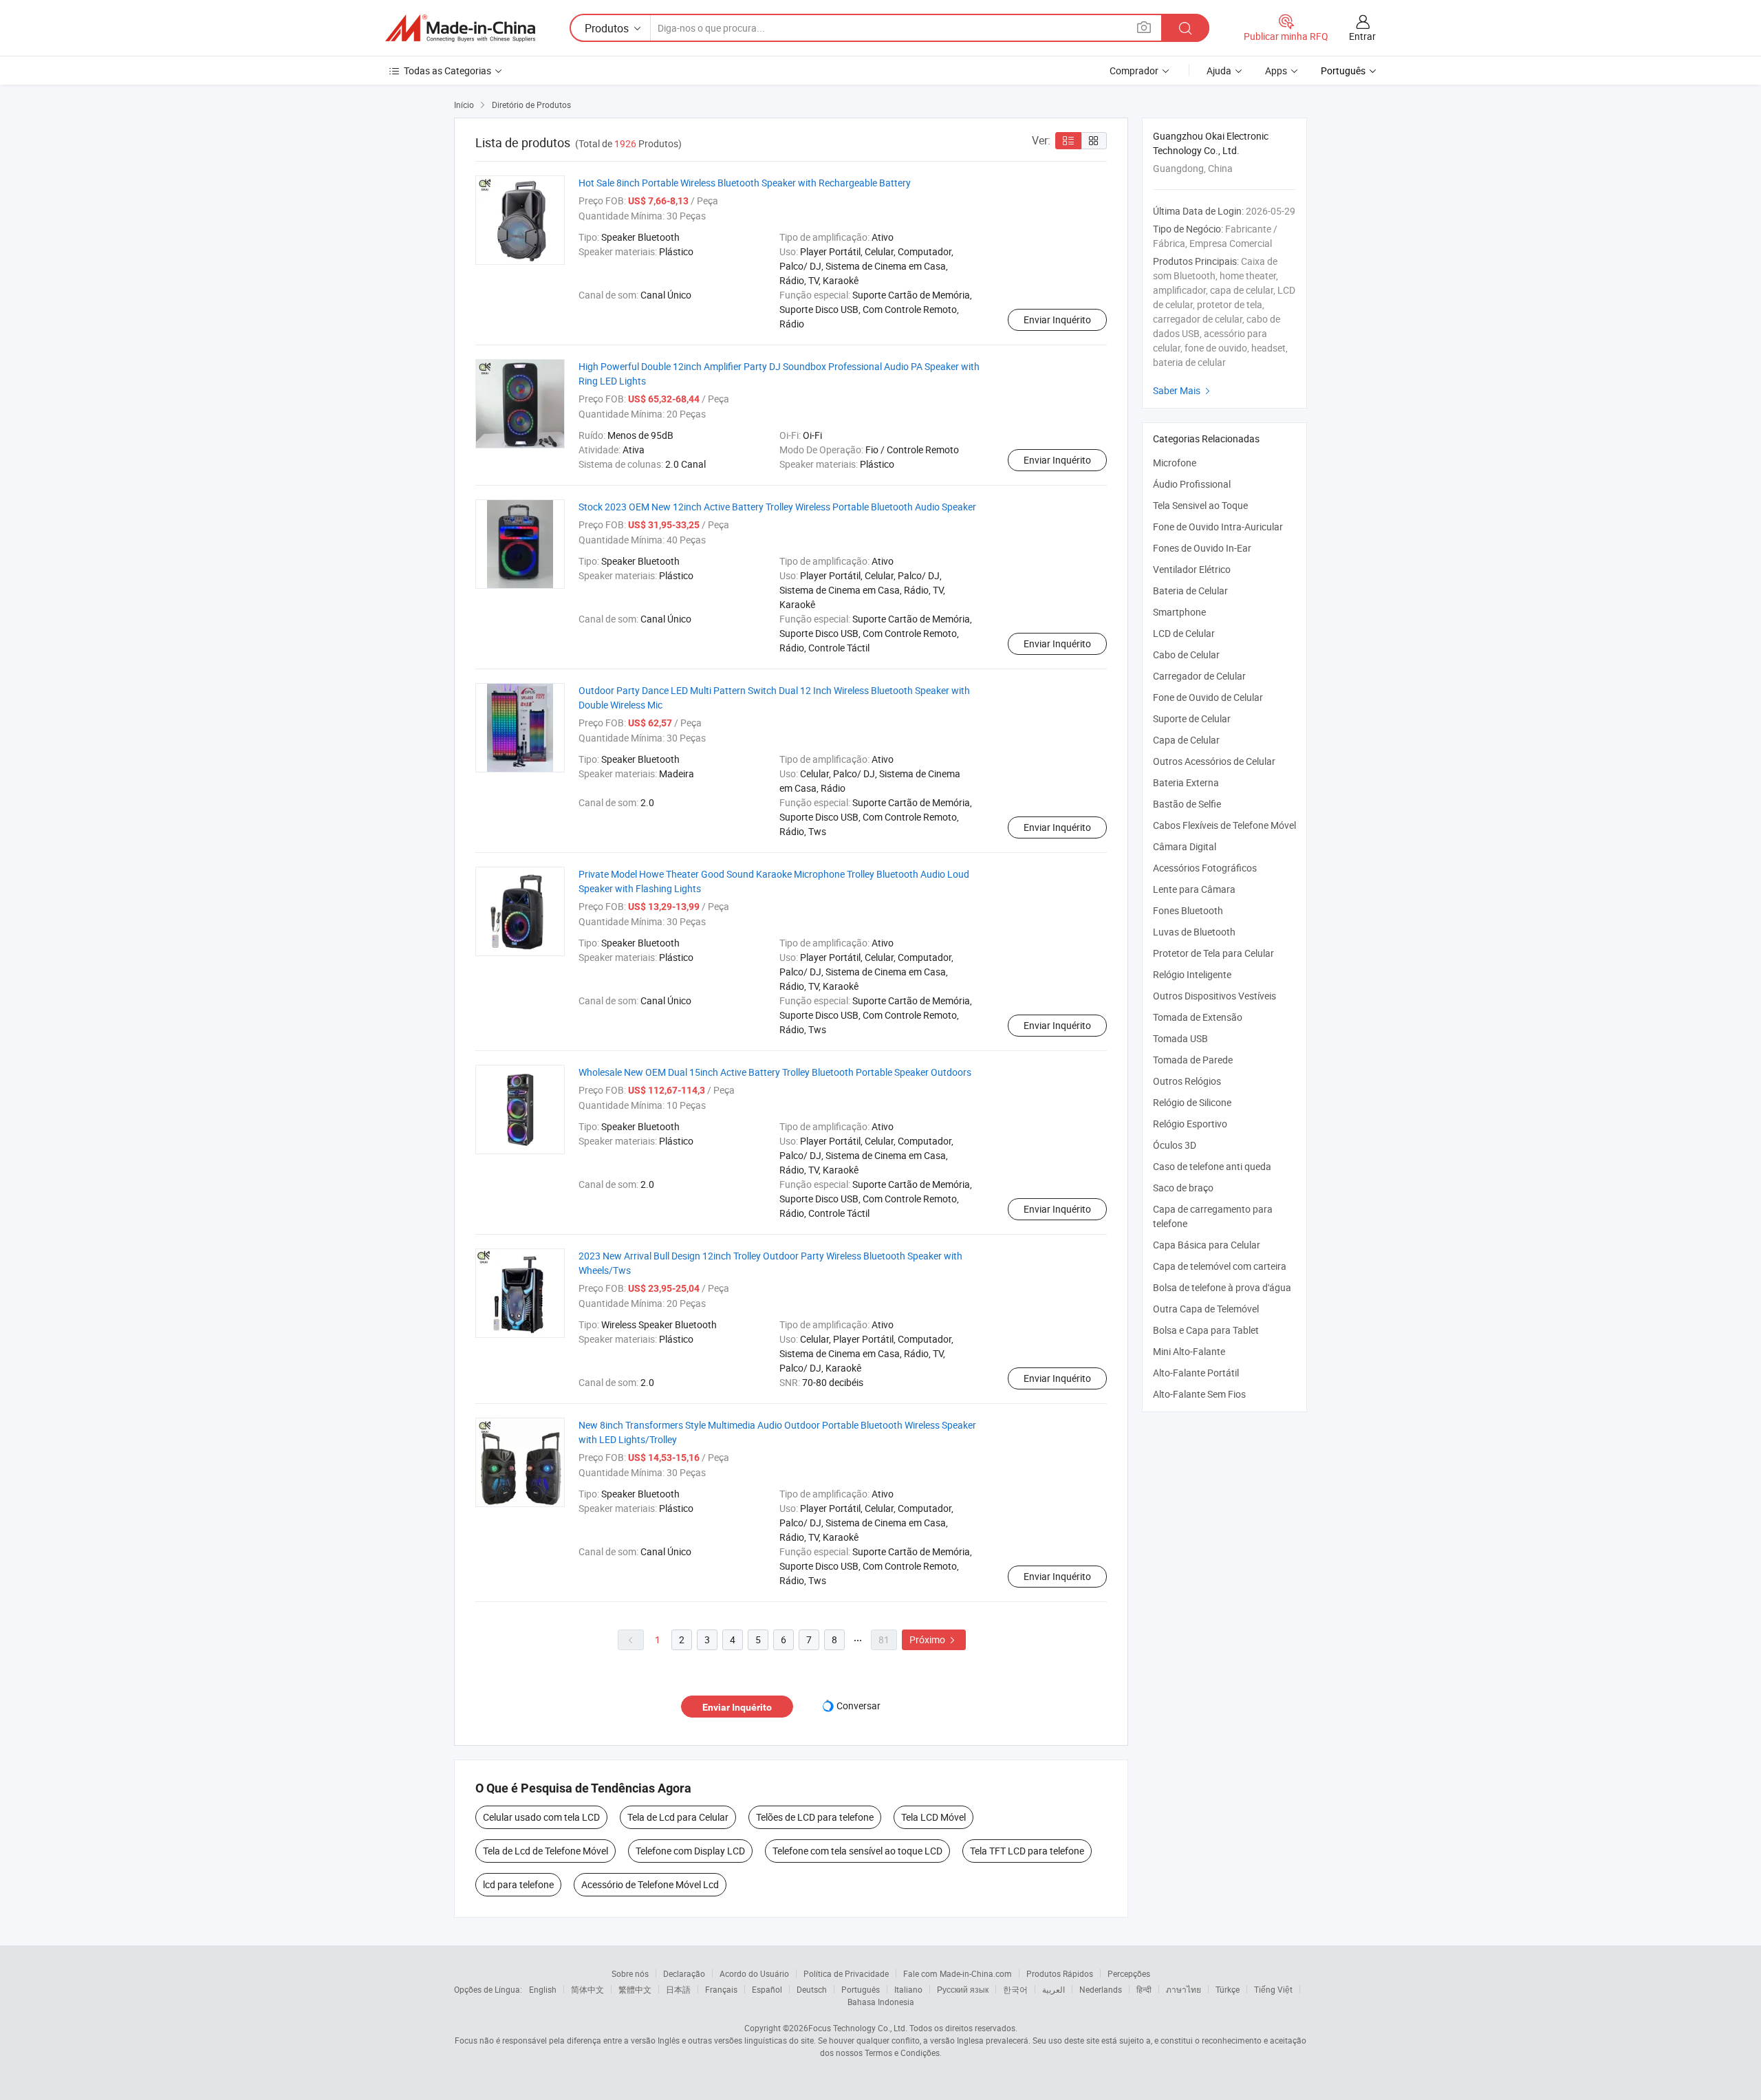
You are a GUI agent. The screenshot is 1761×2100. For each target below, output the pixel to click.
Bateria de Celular (1190, 591)
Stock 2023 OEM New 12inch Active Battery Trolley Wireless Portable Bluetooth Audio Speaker (777, 507)
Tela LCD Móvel (933, 1817)
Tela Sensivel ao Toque (1200, 505)
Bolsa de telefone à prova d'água (1222, 1287)
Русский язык (963, 1989)
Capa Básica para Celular (1207, 1245)
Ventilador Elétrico (1192, 569)
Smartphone (1179, 612)
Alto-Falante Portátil (1196, 1373)
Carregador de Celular (1199, 676)
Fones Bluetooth (1188, 910)
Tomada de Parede (1193, 1060)
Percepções (1129, 1973)
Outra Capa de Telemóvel (1206, 1309)
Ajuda (1219, 71)
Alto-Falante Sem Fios (1199, 1394)
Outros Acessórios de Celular (1214, 761)
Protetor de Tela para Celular (1213, 953)
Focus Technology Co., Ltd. (858, 2028)
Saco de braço (1183, 1188)
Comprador (1134, 71)
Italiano (908, 1989)
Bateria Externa (1186, 782)
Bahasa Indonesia (881, 2002)
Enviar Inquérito (1057, 320)
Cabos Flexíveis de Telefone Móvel (1224, 825)
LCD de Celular (1184, 633)
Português (861, 1989)
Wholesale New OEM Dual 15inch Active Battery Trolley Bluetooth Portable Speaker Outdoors (775, 1072)
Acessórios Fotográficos (1205, 868)
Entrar (1362, 36)
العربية (1054, 1989)
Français (721, 1989)
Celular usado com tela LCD (541, 1817)
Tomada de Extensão (1198, 1017)
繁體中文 (635, 1989)
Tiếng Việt (1273, 1989)
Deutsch (812, 1989)
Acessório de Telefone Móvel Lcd (650, 1884)
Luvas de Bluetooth (1194, 932)
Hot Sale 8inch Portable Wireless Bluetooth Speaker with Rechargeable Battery (745, 183)
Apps (1276, 71)
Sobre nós (630, 1973)
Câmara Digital (1185, 846)
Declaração (684, 1973)
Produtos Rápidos (1060, 1973)
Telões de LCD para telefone (815, 1817)
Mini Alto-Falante (1189, 1351)
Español (767, 1989)
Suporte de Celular (1192, 718)
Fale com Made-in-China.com (958, 1973)
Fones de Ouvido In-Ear (1202, 548)
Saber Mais (1183, 390)
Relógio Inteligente (1192, 974)
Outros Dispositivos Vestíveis (1214, 996)
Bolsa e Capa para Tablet (1206, 1330)
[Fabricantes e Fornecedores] (460, 28)
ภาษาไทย (1184, 1989)
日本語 (678, 1989)
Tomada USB (1180, 1038)
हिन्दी (1144, 1989)
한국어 (1015, 1989)
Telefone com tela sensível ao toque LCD (857, 1851)
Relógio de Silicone (1192, 1102)
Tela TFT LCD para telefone (1027, 1851)
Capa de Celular (1186, 740)
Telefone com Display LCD (690, 1851)
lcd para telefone (518, 1884)
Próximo (934, 1639)
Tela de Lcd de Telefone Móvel (545, 1851)
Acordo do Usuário (754, 1973)
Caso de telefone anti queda (1212, 1166)
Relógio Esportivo (1190, 1124)
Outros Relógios (1187, 1081)
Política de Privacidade (846, 1973)
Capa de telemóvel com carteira (1220, 1266)
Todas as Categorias (447, 71)
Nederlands (1101, 1989)
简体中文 (587, 1989)
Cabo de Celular (1186, 654)
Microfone (1175, 463)
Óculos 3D (1175, 1145)
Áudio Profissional (1192, 484)
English (543, 1989)
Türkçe (1228, 1989)
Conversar (858, 1706)
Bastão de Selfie (1187, 804)
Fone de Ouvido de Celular (1208, 697)
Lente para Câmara (1194, 889)
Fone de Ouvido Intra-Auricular (1218, 527)
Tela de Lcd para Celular (678, 1817)
